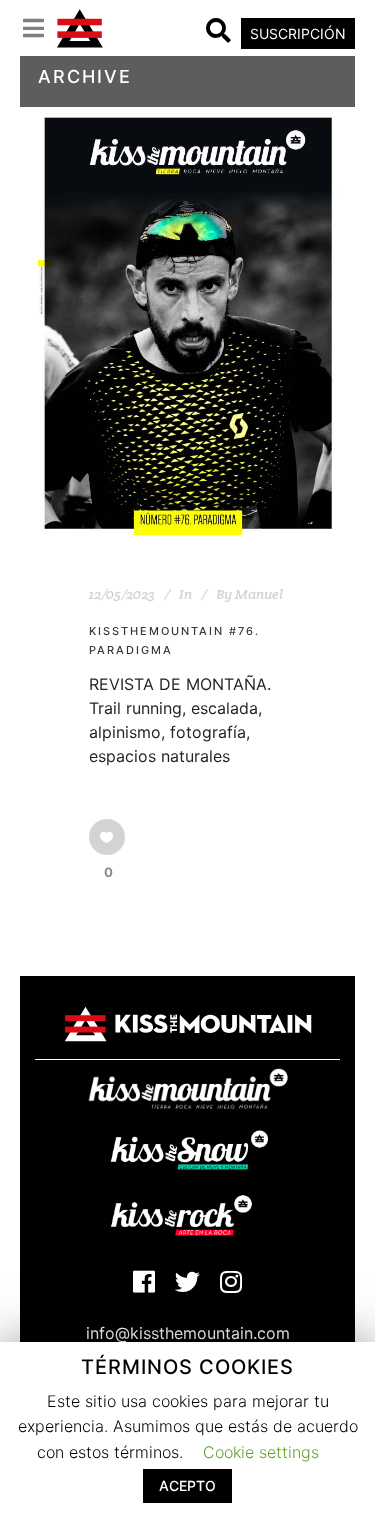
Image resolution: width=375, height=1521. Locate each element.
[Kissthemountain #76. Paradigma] (188, 323)
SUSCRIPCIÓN (298, 33)
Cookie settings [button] (261, 1452)
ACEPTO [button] (187, 1485)
